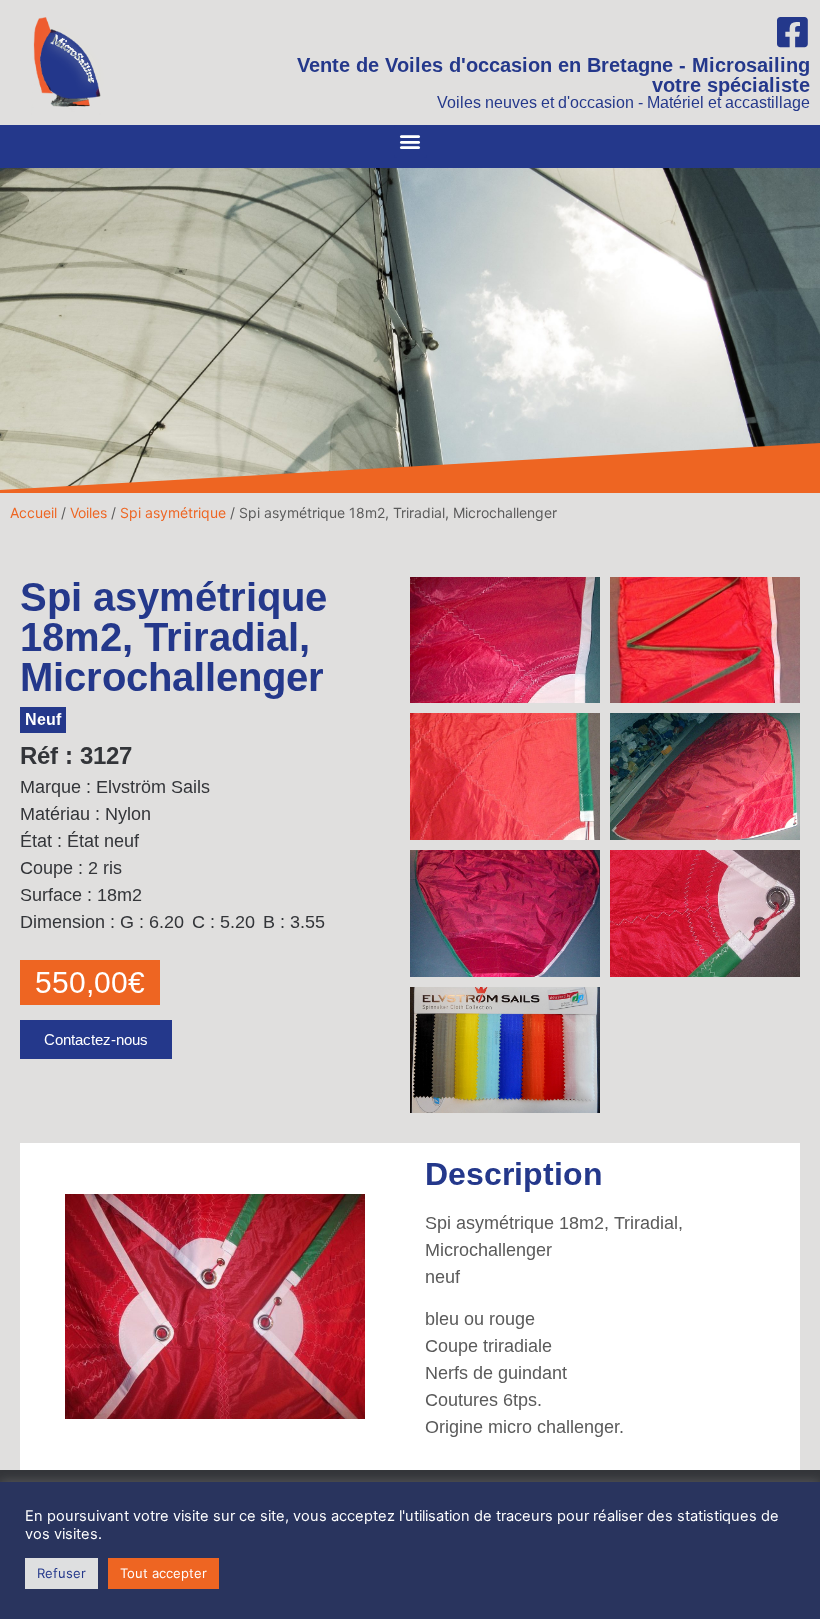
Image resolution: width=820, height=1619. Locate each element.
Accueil (33, 512)
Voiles (88, 512)
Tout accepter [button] (163, 1573)
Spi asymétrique (173, 512)
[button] (410, 141)
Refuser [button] (61, 1573)
